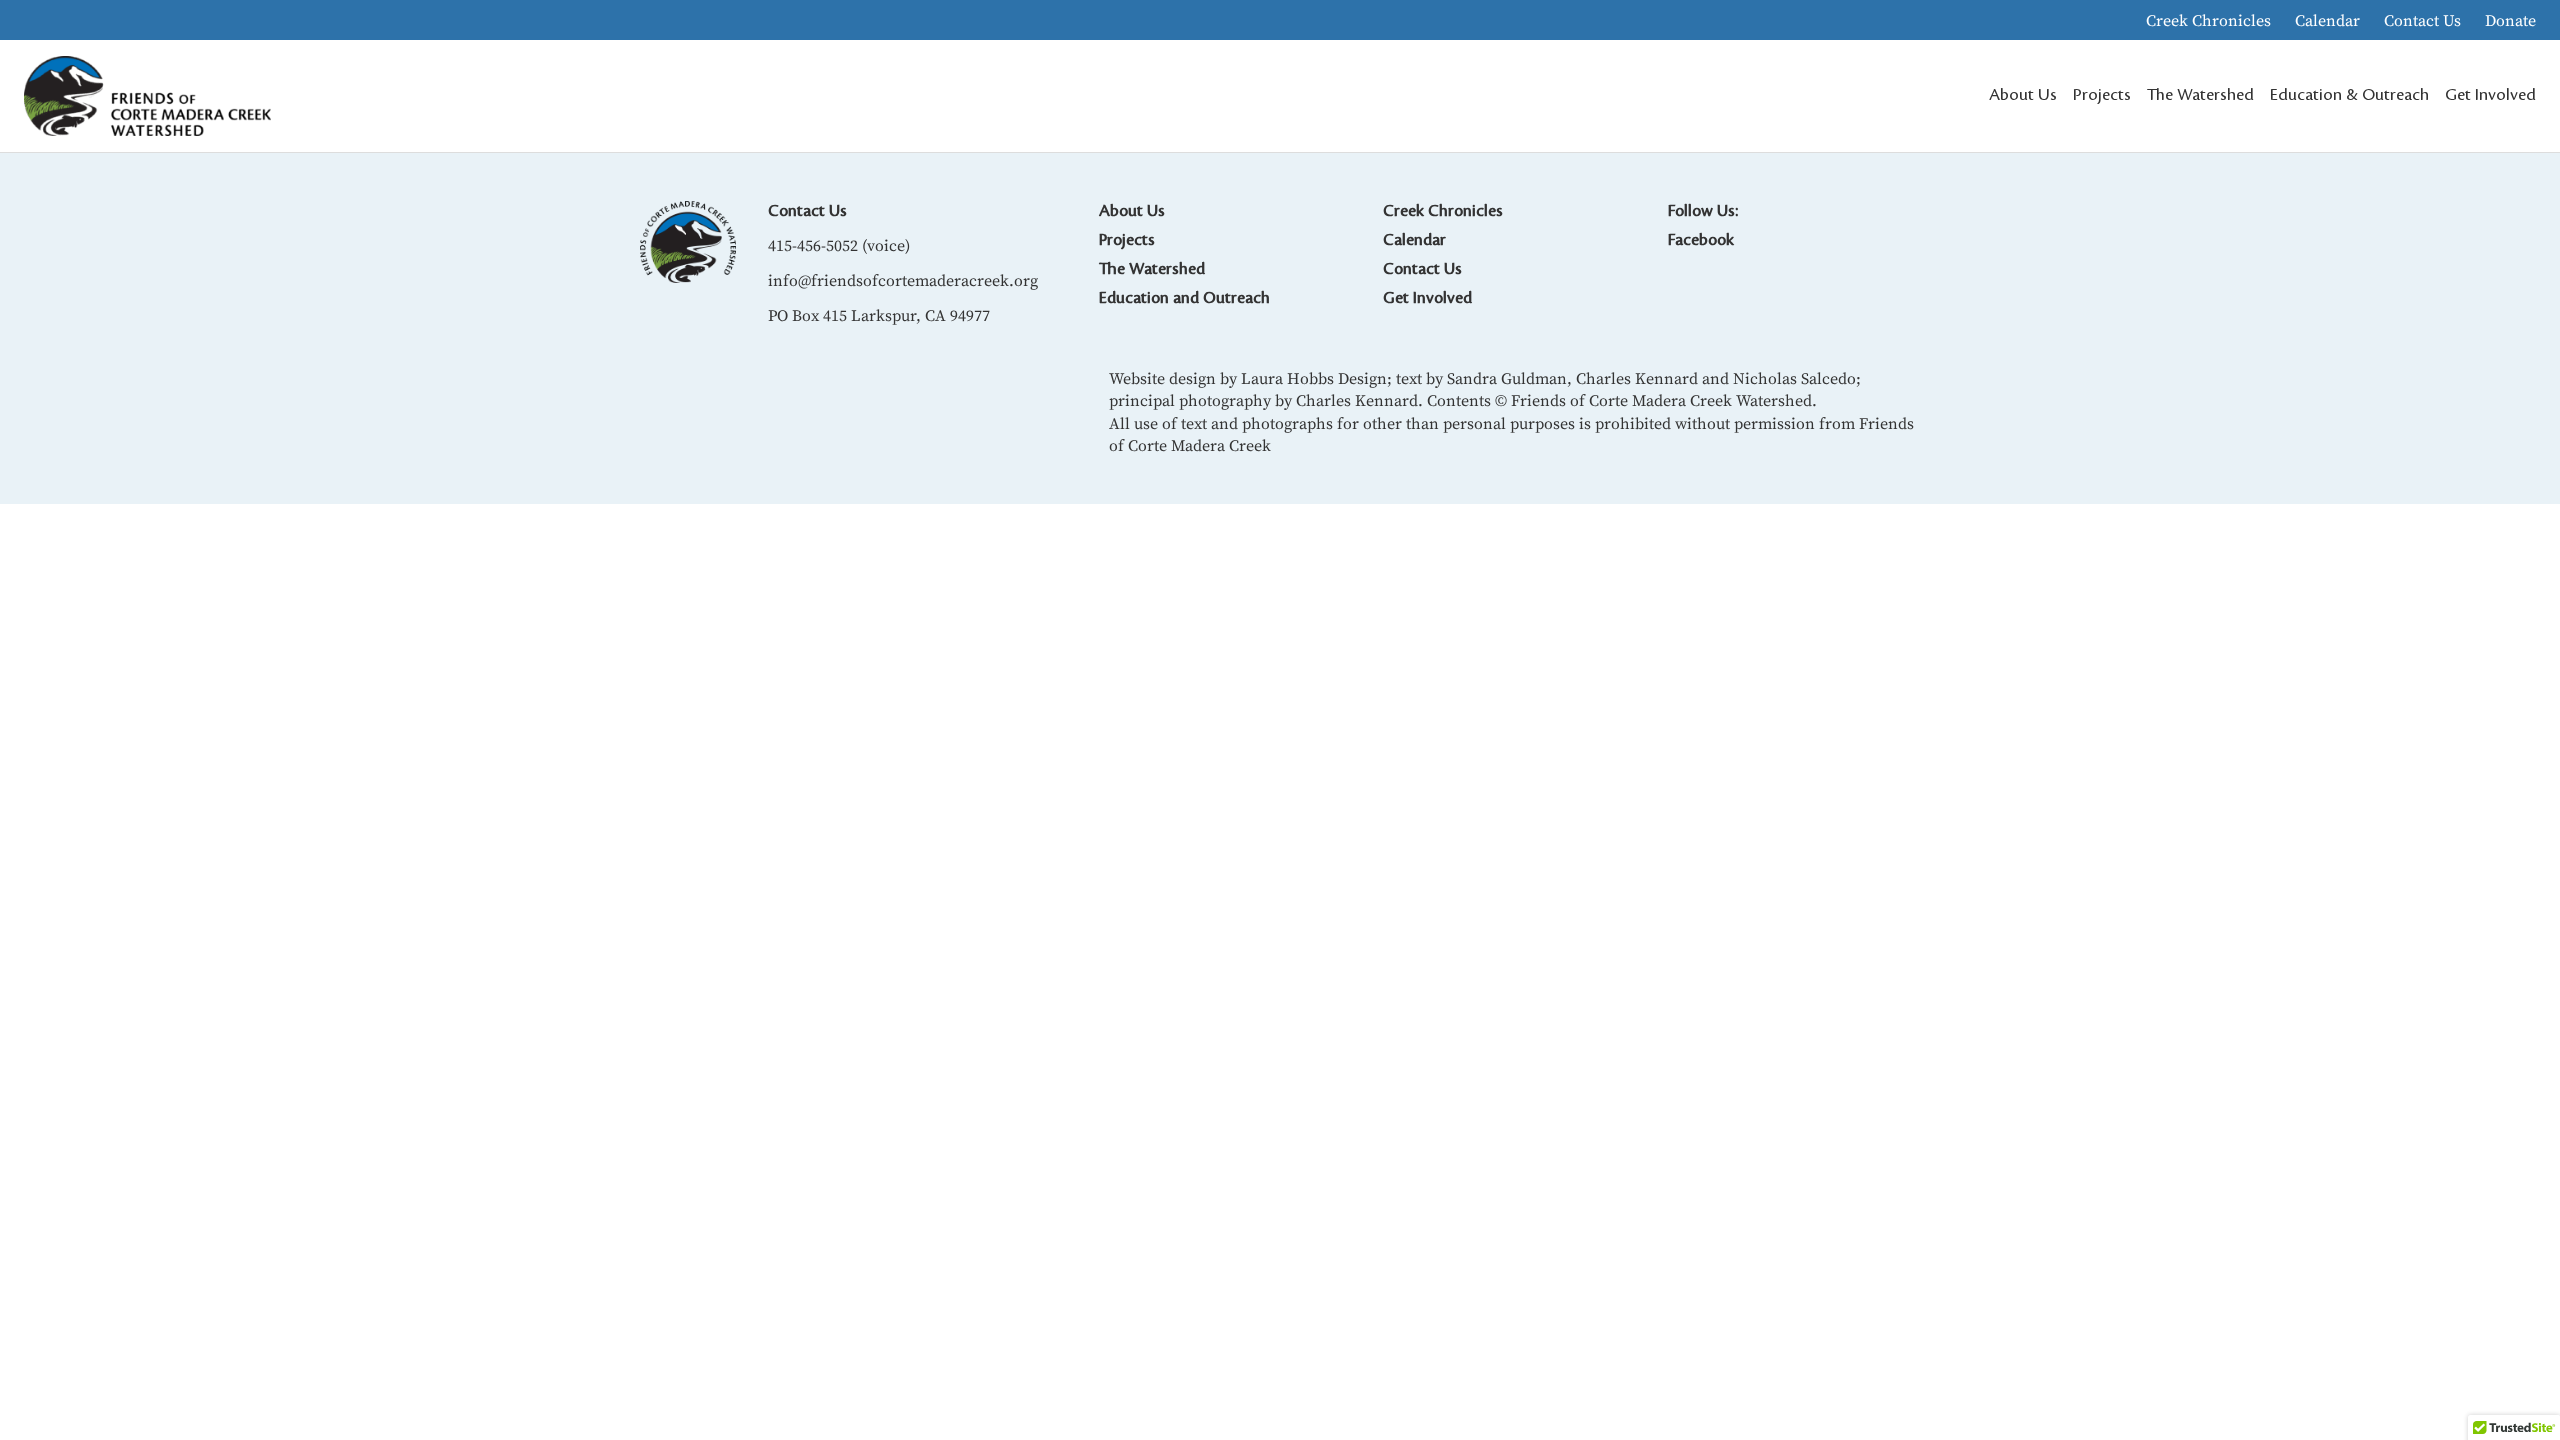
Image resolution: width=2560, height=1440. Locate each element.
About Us (1132, 211)
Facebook (1701, 240)
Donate (2510, 20)
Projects (1127, 240)
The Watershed (1152, 269)
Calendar (2327, 20)
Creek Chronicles (2208, 20)
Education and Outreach (1184, 298)
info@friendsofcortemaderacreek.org (903, 280)
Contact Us (2422, 20)
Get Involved (1427, 298)
